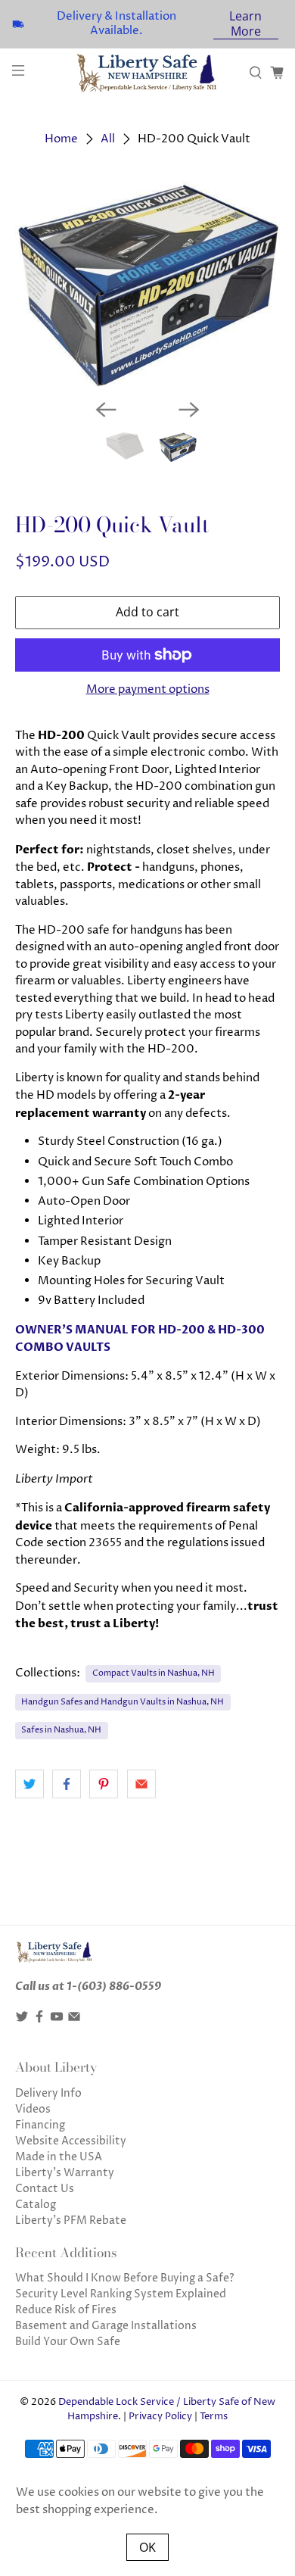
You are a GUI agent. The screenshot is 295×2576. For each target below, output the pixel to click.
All (108, 139)
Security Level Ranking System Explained (121, 2294)
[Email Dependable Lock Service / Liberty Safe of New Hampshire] (74, 2020)
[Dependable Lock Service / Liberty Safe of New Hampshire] (148, 73)
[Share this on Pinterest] (104, 1784)
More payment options (148, 690)
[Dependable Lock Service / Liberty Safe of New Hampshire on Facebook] (39, 2020)
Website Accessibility (71, 2141)
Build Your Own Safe (68, 2342)
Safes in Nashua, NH (61, 1730)
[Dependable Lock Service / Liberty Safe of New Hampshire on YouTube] (57, 2020)
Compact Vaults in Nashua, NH (154, 1673)
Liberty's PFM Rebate (71, 2220)
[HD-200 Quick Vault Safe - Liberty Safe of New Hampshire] (148, 284)
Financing (40, 2125)
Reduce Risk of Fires (66, 2310)
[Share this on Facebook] (67, 1784)
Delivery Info (48, 2093)
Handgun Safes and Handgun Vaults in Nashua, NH (123, 1702)
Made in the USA (59, 2157)
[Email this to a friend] (141, 1784)
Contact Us (45, 2189)
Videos (33, 2109)
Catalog (36, 2205)
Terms (214, 2417)
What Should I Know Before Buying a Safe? (125, 2278)
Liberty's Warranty (65, 2173)
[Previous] (106, 410)
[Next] (189, 410)
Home (61, 139)
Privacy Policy (160, 2417)
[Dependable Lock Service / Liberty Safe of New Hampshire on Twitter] (22, 2020)
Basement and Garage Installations (106, 2326)
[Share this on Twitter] (29, 1784)
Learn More (245, 24)
